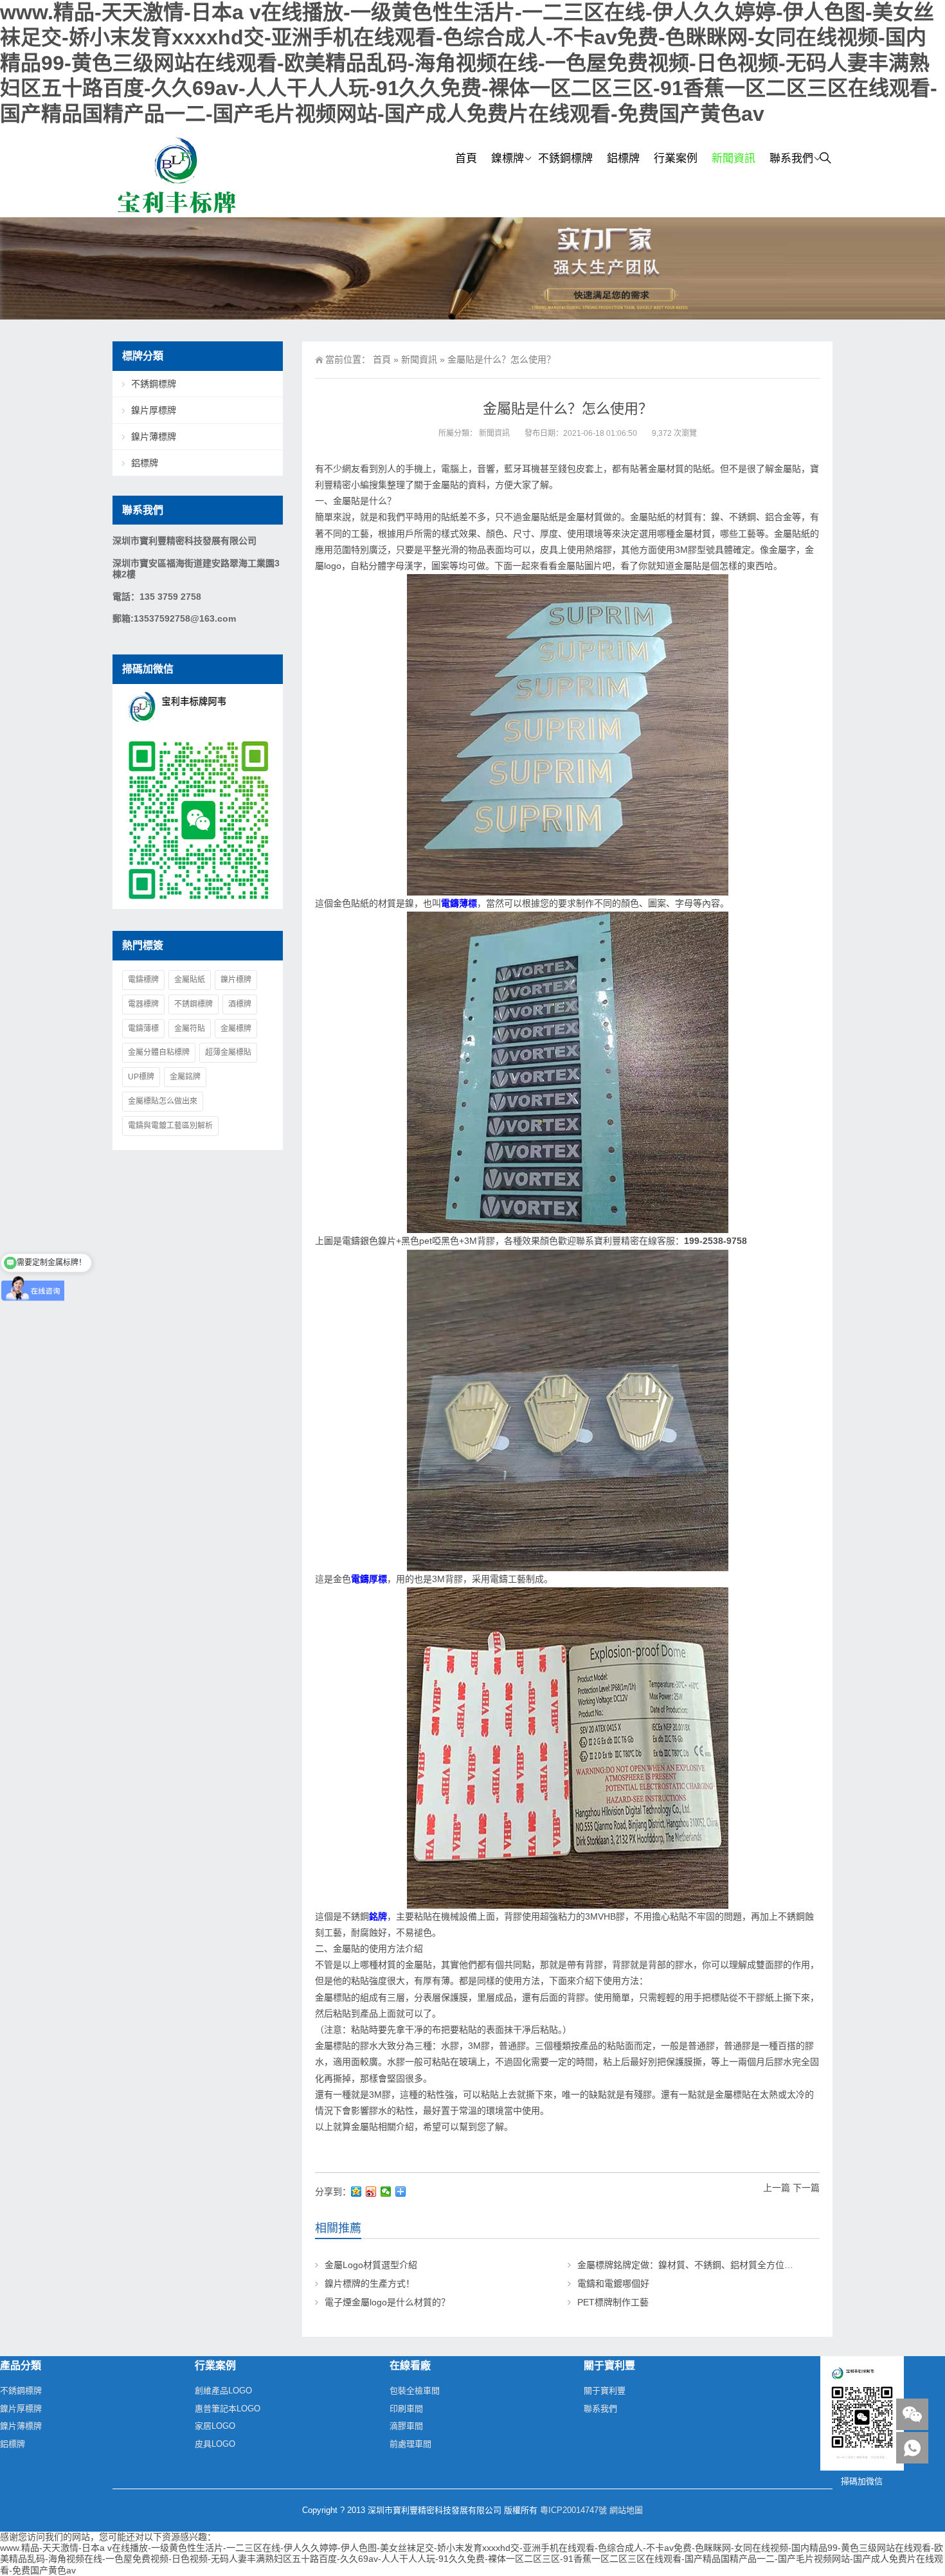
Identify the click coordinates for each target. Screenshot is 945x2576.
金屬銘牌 (185, 1077)
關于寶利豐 (605, 2391)
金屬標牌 (236, 1029)
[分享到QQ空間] (356, 2192)
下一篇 (806, 2188)
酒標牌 (240, 1004)
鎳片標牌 (236, 980)
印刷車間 (406, 2409)
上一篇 (777, 2188)
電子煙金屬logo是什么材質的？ (387, 2302)
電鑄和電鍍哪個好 (613, 2283)
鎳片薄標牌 (154, 437)
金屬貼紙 (190, 980)
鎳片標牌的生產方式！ (370, 2283)
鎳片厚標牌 (154, 410)
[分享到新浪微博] (371, 2192)
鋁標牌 (623, 158)
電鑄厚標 (369, 1579)
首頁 (466, 158)
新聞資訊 (733, 158)
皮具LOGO (215, 2444)
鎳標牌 (508, 158)
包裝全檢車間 (415, 2391)
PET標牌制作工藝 (613, 2302)
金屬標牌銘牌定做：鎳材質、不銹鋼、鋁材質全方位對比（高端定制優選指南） (735, 2265)
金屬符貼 (190, 1029)
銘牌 (378, 1916)
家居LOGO (215, 2426)
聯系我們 (791, 158)
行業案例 (676, 158)
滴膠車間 (406, 2426)
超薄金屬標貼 (228, 1052)
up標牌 (141, 1077)
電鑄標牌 (143, 980)
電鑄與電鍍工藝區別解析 (170, 1126)
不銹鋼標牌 (565, 158)
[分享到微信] (386, 2192)
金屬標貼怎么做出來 (163, 1101)
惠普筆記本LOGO (228, 2409)
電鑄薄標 (459, 903)
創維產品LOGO (223, 2391)
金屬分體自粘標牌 (159, 1052)
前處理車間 (410, 2444)
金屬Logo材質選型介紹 (371, 2265)
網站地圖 (626, 2510)
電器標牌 (143, 1004)
